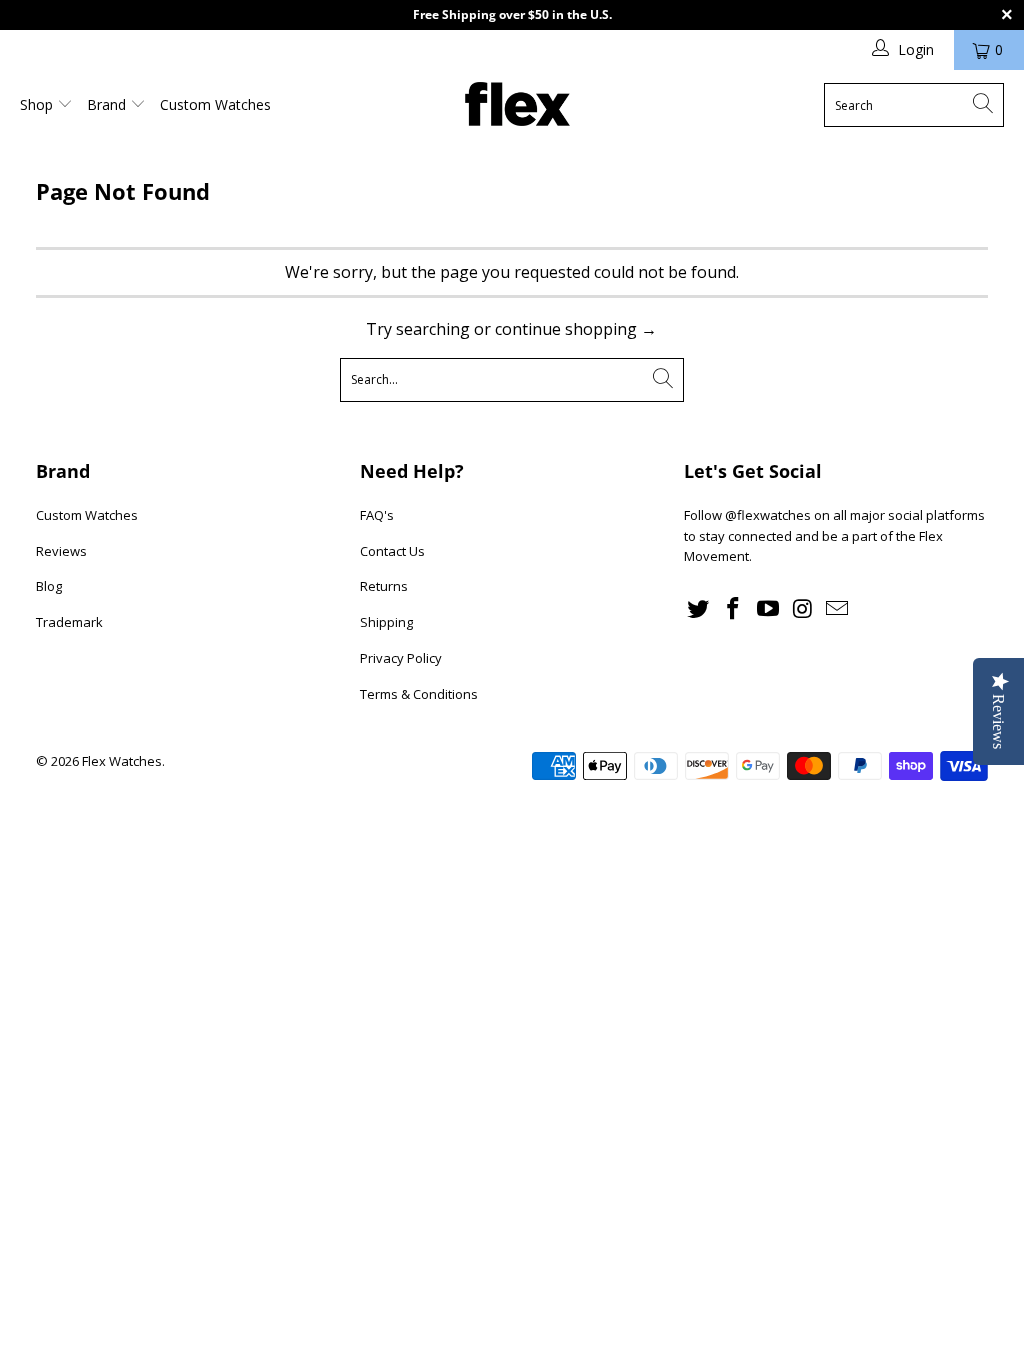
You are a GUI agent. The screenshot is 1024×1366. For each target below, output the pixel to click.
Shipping (386, 622)
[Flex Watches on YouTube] (768, 609)
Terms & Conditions (419, 694)
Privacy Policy (401, 658)
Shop (38, 104)
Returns (384, 586)
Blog (49, 586)
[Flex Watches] (517, 105)
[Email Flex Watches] (838, 609)
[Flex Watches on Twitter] (699, 609)
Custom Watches (215, 104)
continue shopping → (576, 329)
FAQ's (377, 515)
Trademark (69, 622)
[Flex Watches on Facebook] (734, 609)
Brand (108, 104)
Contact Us (392, 551)
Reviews (61, 551)
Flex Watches (122, 761)
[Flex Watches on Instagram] (803, 609)
